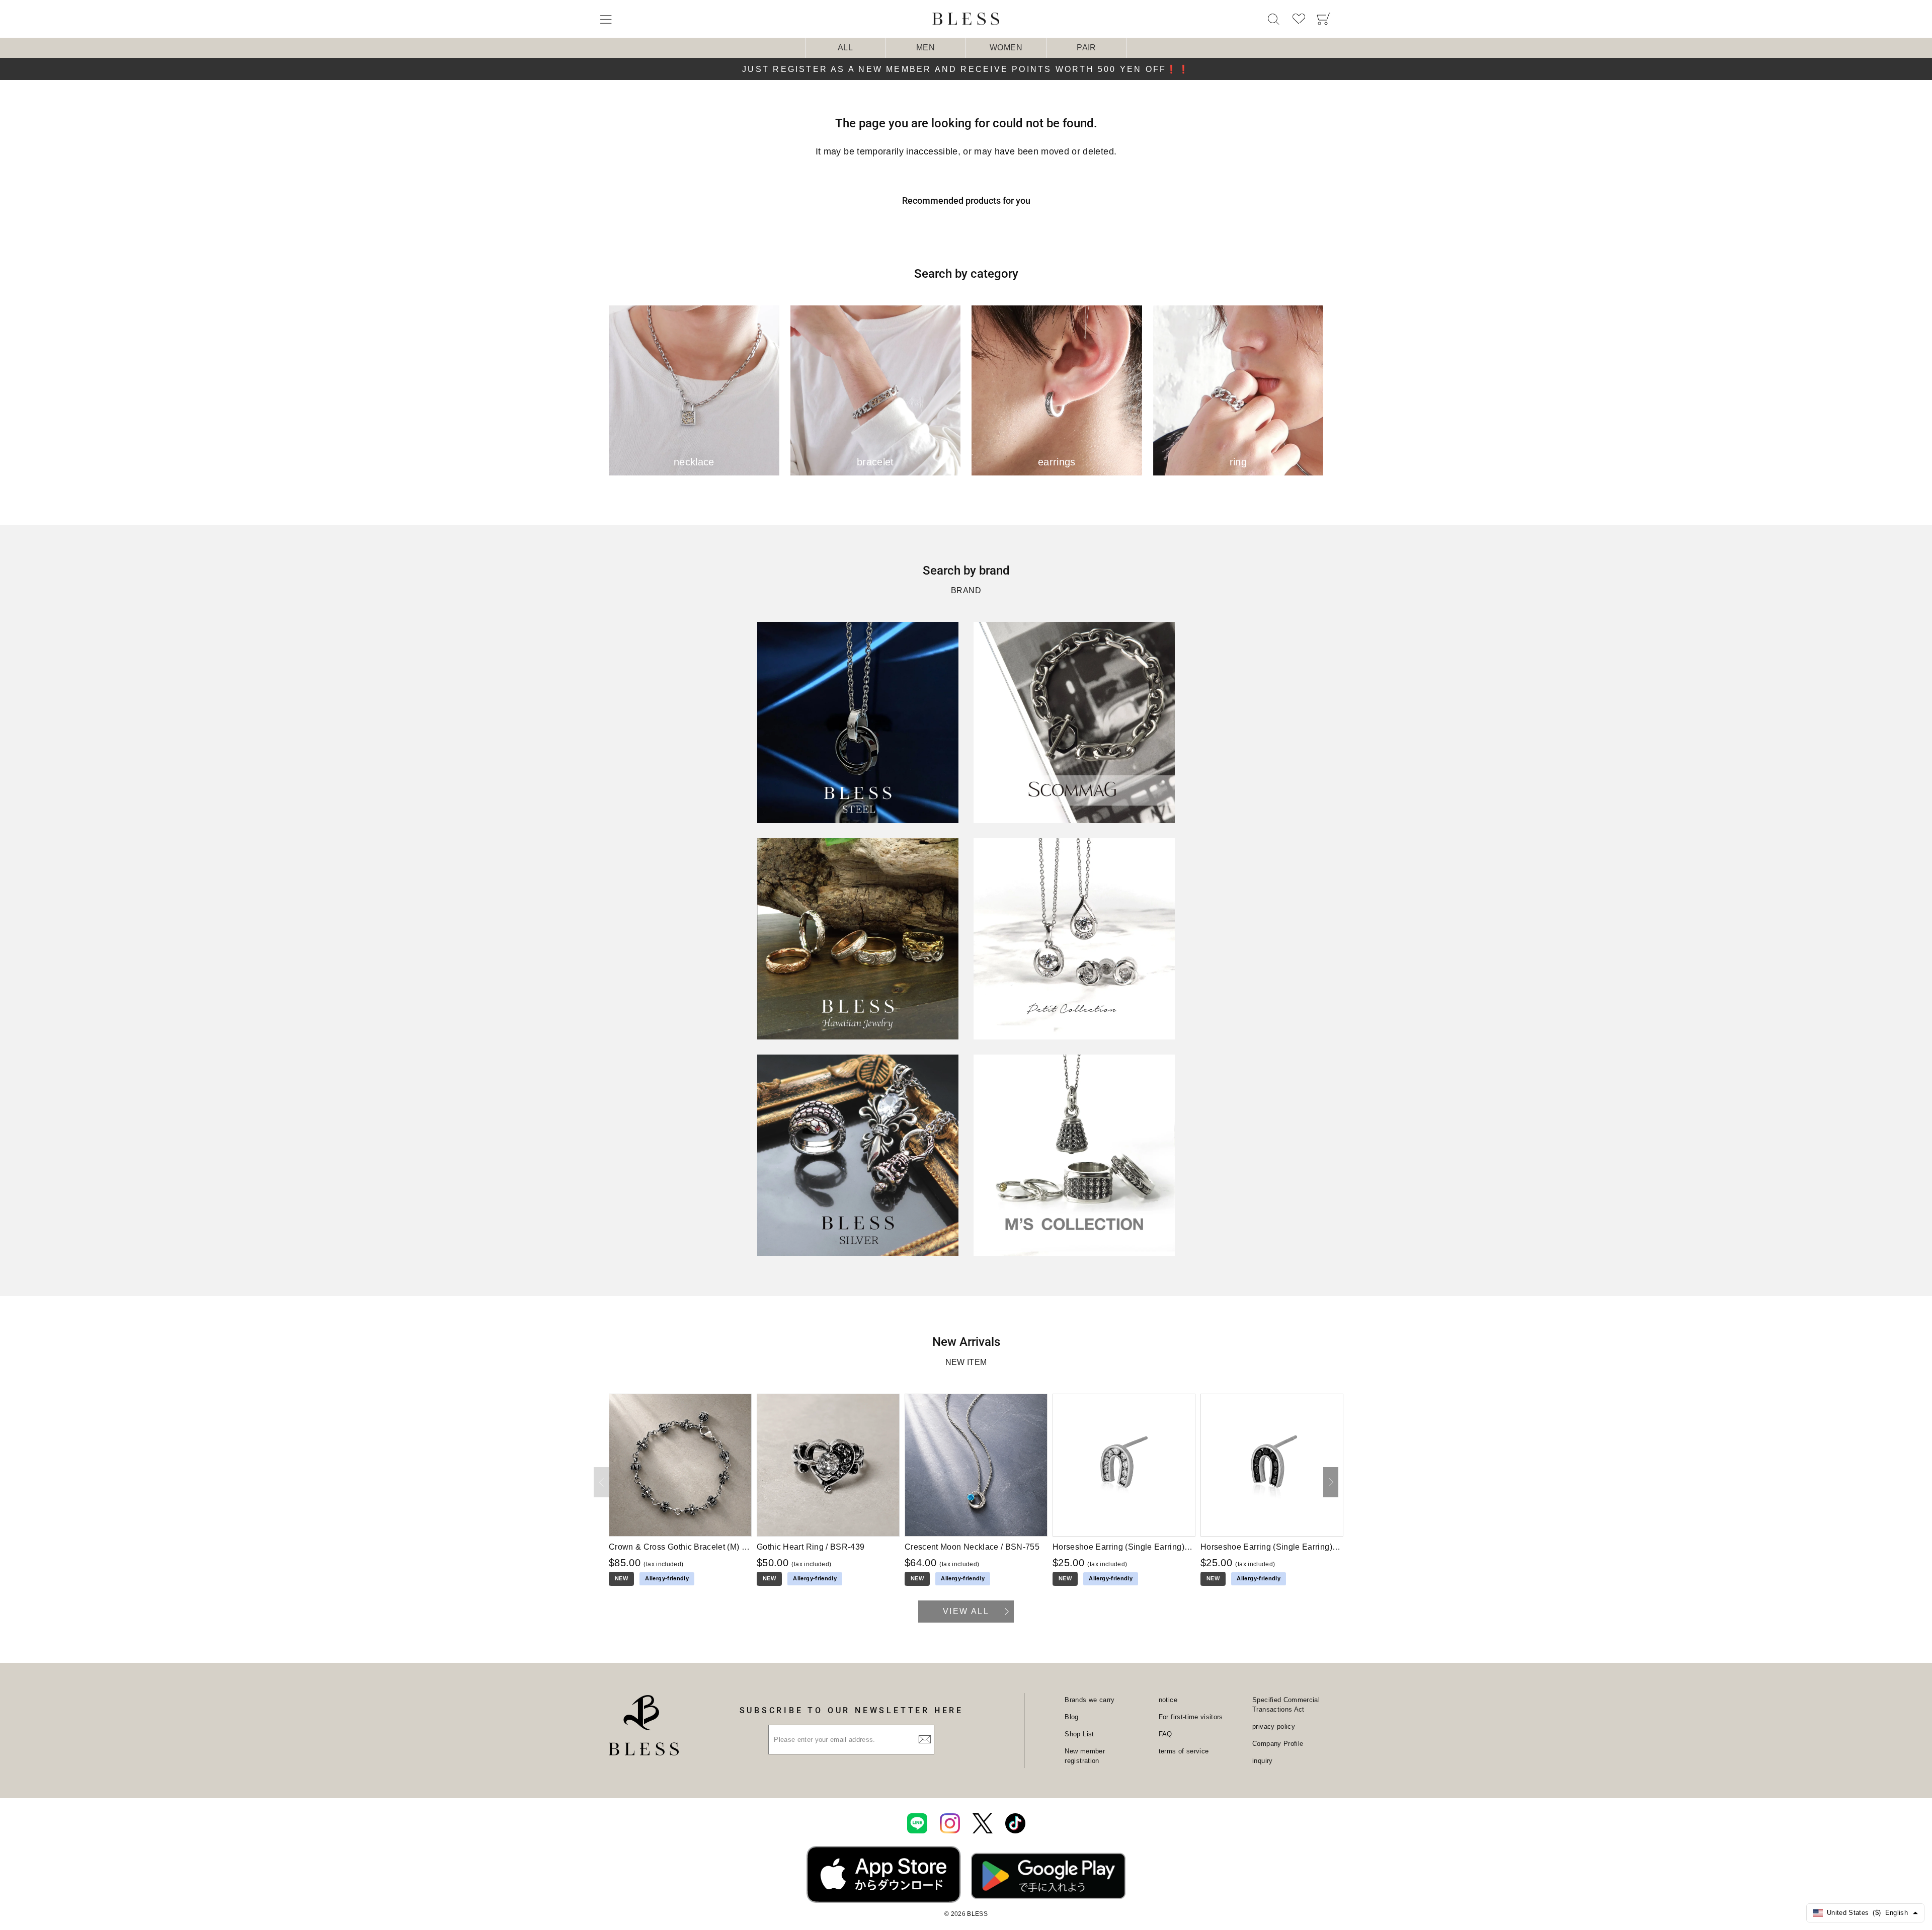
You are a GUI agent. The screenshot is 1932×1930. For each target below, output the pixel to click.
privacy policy (1274, 1726)
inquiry (1262, 1761)
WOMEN (1006, 48)
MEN (925, 48)
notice (1168, 1700)
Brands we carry (1090, 1700)
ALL (845, 48)
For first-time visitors (1191, 1717)
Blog (1071, 1717)
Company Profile (1278, 1744)
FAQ (1165, 1734)
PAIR (1086, 48)
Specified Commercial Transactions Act (1286, 1705)
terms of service (1184, 1751)
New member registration (1085, 1756)
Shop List (1079, 1734)
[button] (1331, 1482)
